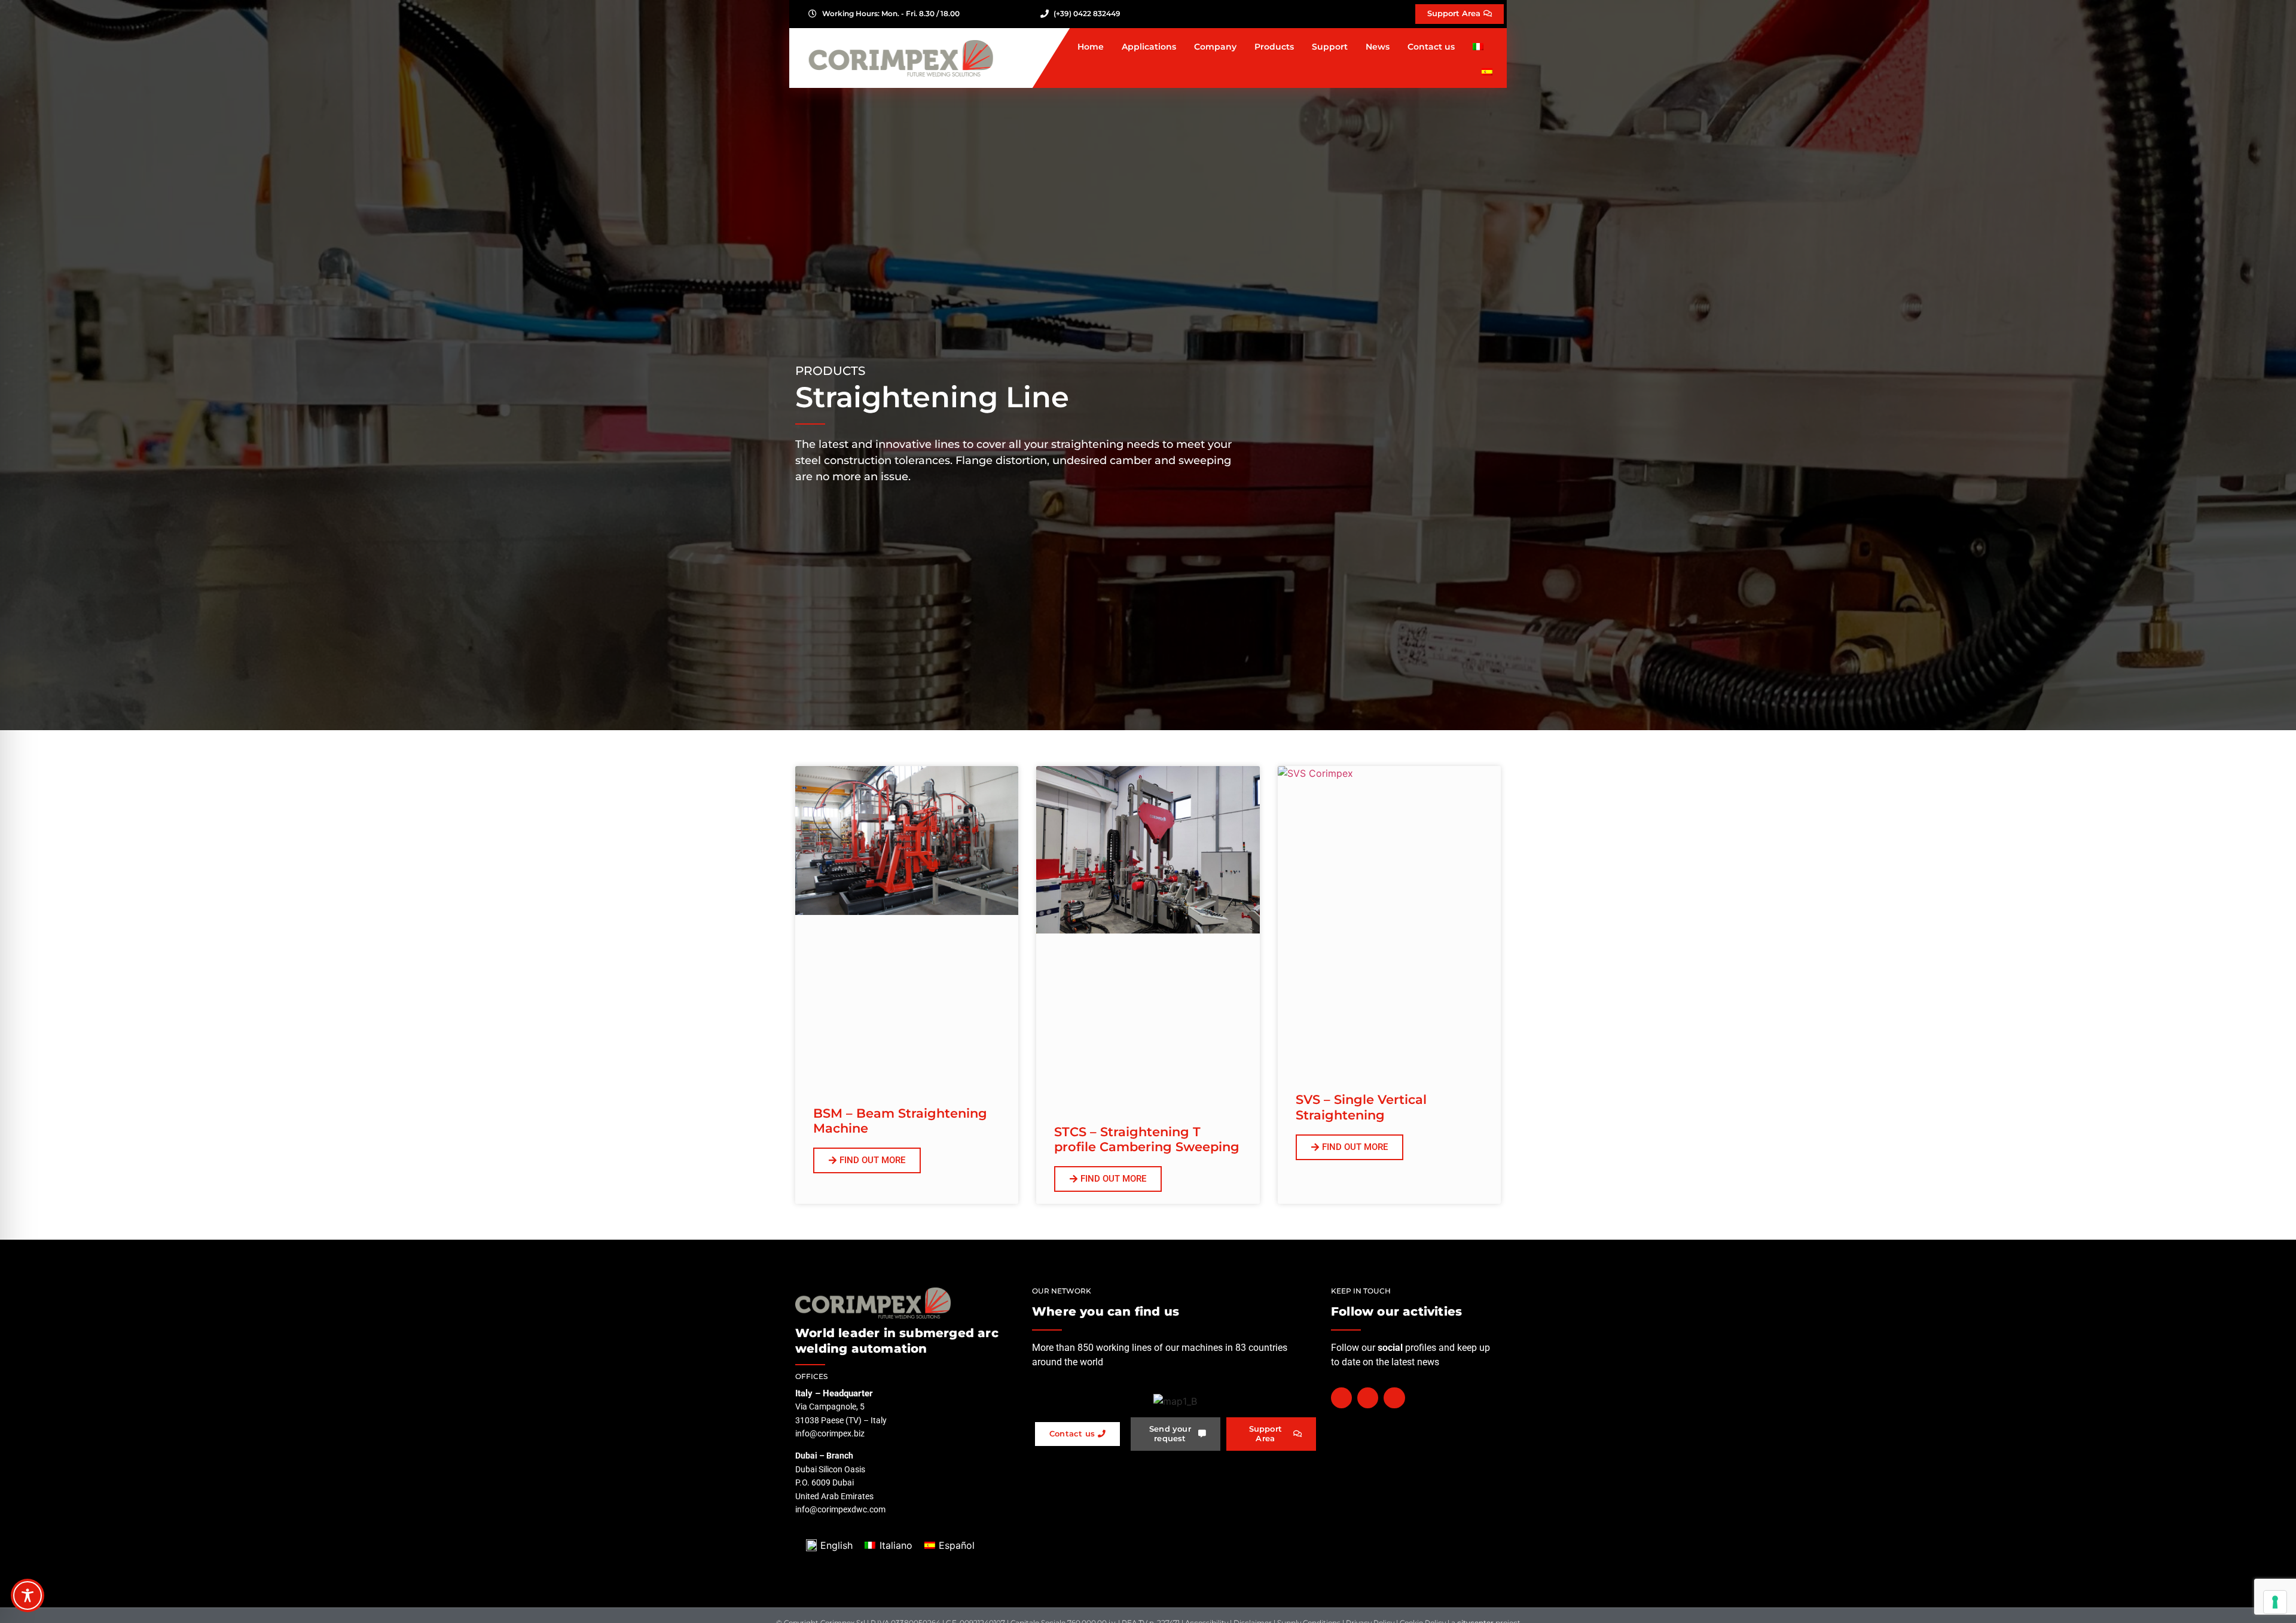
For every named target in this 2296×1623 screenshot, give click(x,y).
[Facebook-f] (1341, 1398)
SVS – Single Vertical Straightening (1361, 1107)
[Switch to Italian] (1478, 47)
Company (1215, 47)
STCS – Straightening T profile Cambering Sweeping (1147, 1139)
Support (1330, 47)
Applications (1149, 47)
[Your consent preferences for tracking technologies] (2275, 1602)
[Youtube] (1368, 1398)
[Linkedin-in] (1394, 1398)
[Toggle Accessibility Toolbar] (28, 1595)
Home (1091, 47)
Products (1274, 47)
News (1378, 47)
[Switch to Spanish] (1487, 72)
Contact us (1431, 47)
